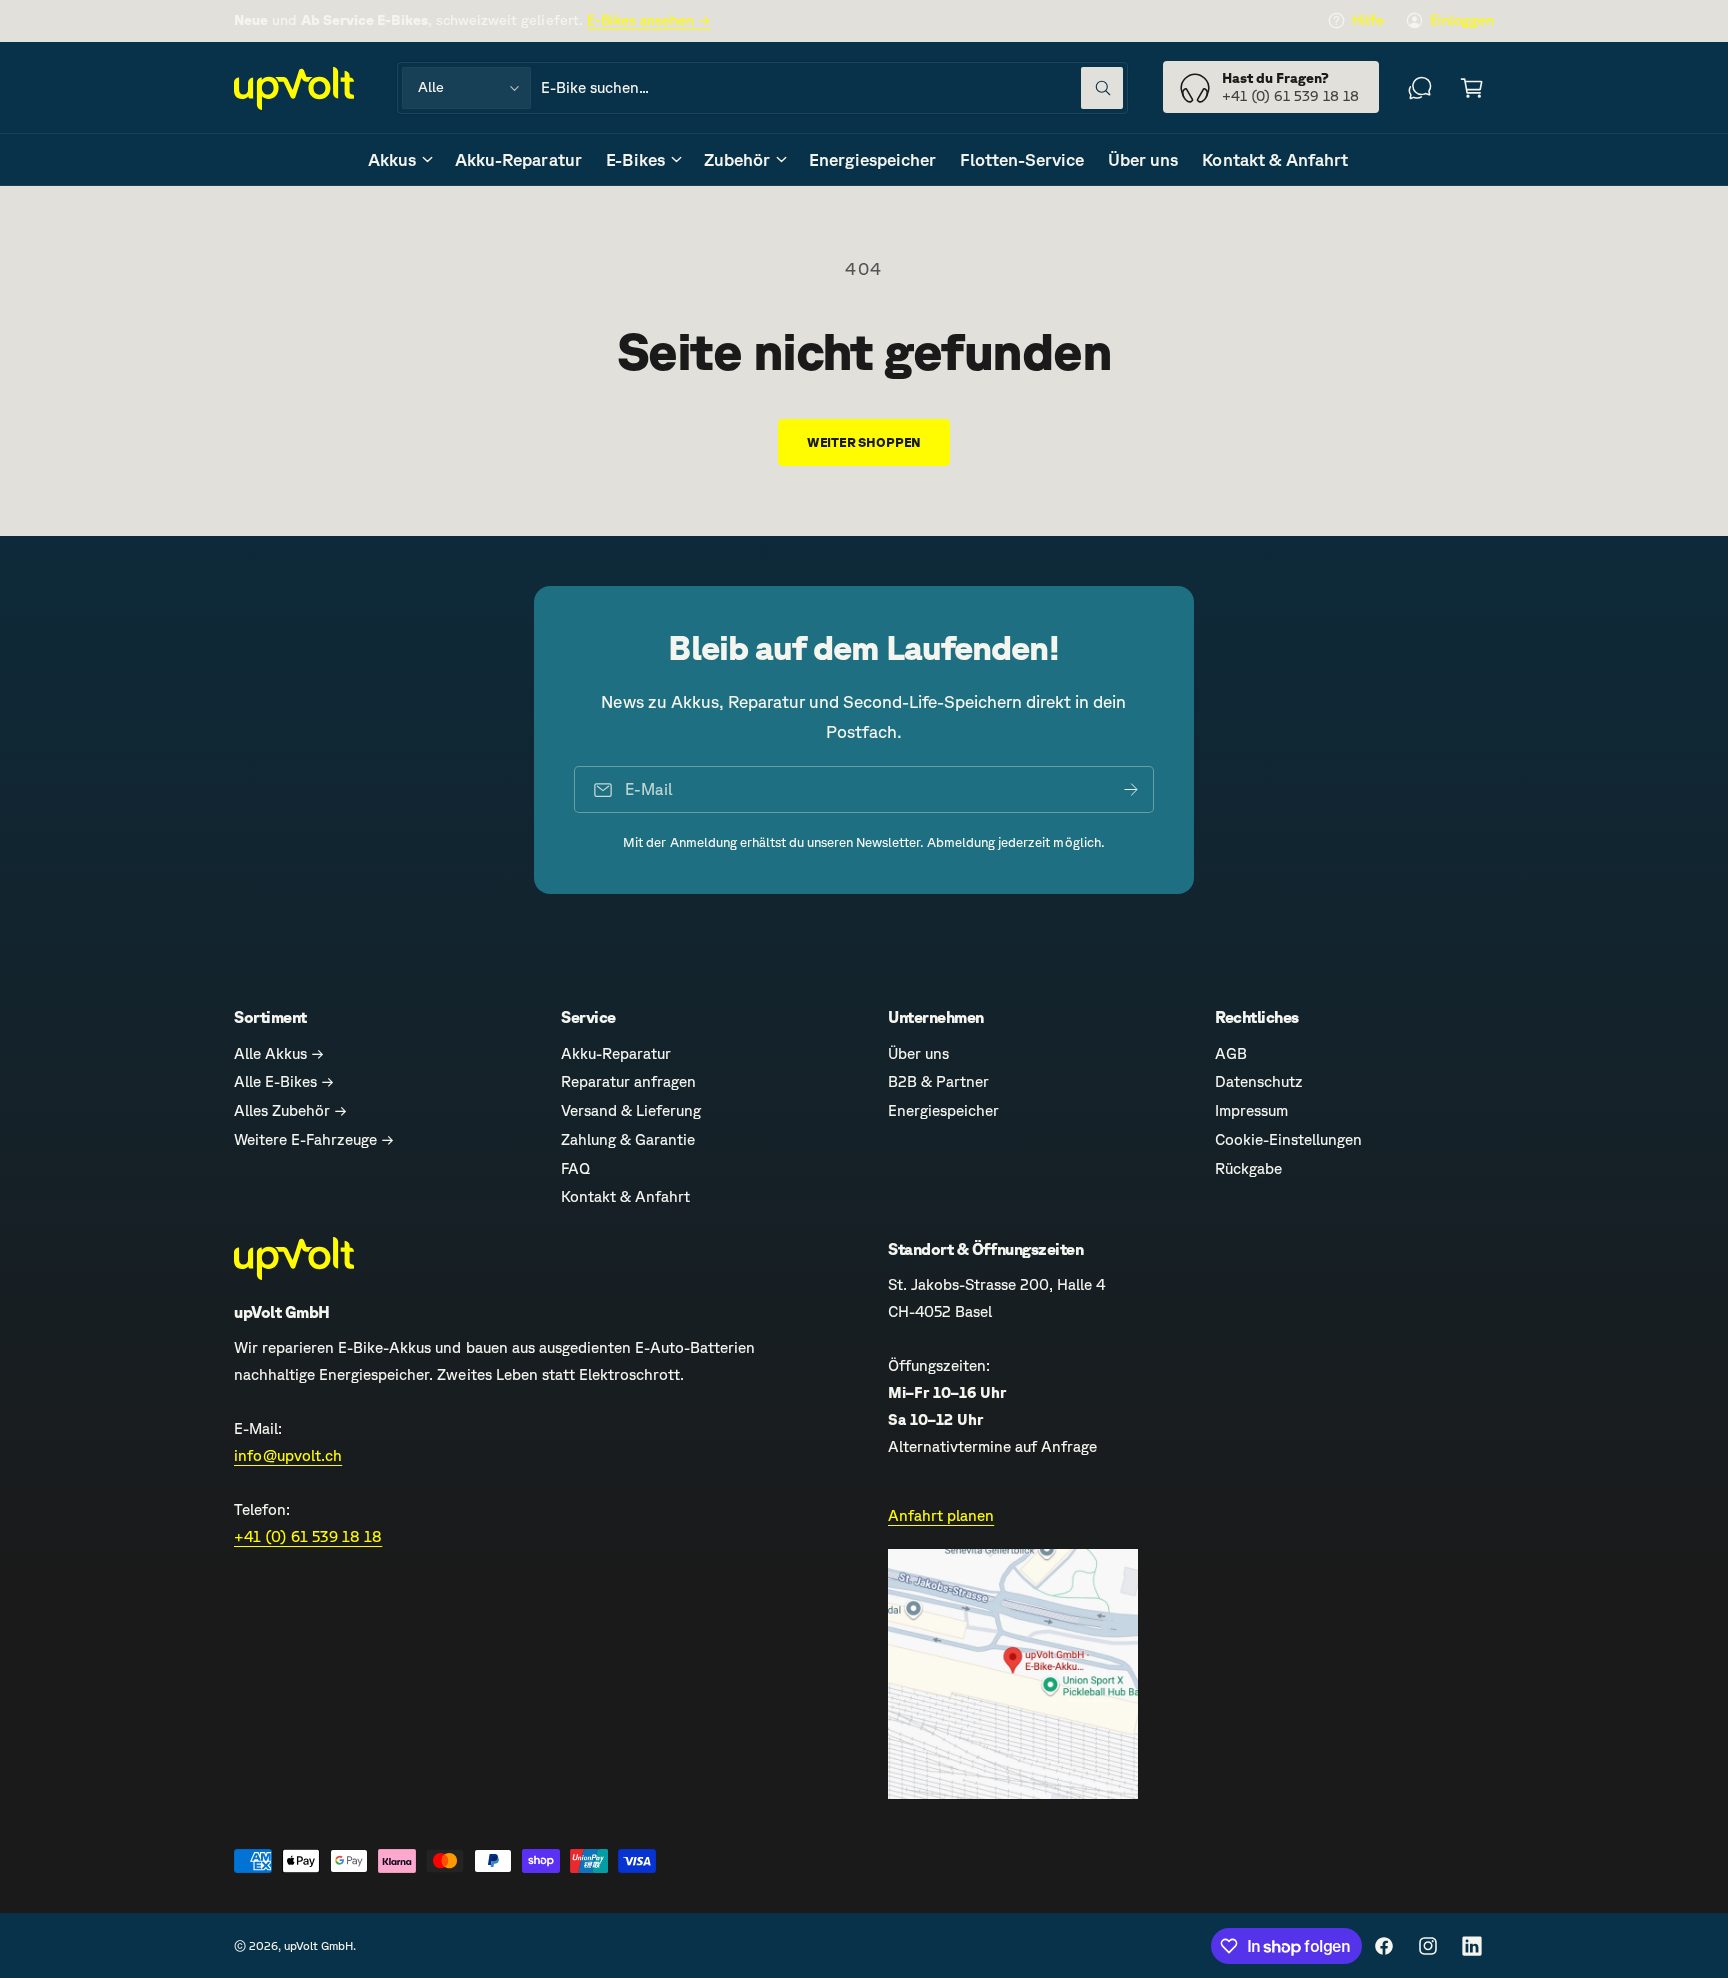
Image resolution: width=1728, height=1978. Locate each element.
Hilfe (1368, 20)
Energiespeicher (943, 1110)
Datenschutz (1259, 1081)
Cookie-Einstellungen (1288, 1139)
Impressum (1251, 1110)
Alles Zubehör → (290, 1110)
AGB (1231, 1053)
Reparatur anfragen (628, 1081)
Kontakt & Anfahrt (625, 1196)
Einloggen (1462, 20)
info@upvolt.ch (288, 1455)
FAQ (575, 1168)
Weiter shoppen (864, 442)
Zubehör (737, 159)
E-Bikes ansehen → (649, 20)
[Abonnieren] (1131, 789)
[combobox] (832, 88)
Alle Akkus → (279, 1053)
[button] (1472, 88)
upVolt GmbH (318, 1945)
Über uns (918, 1053)
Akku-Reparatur (616, 1053)
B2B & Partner (938, 1081)
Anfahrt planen (941, 1515)
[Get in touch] (1420, 88)
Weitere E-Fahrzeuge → (314, 1139)
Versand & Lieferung (631, 1110)
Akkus (392, 159)
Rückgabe (1248, 1168)
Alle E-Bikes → (284, 1081)
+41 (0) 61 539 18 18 (308, 1536)
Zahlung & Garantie (628, 1139)
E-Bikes (635, 159)
